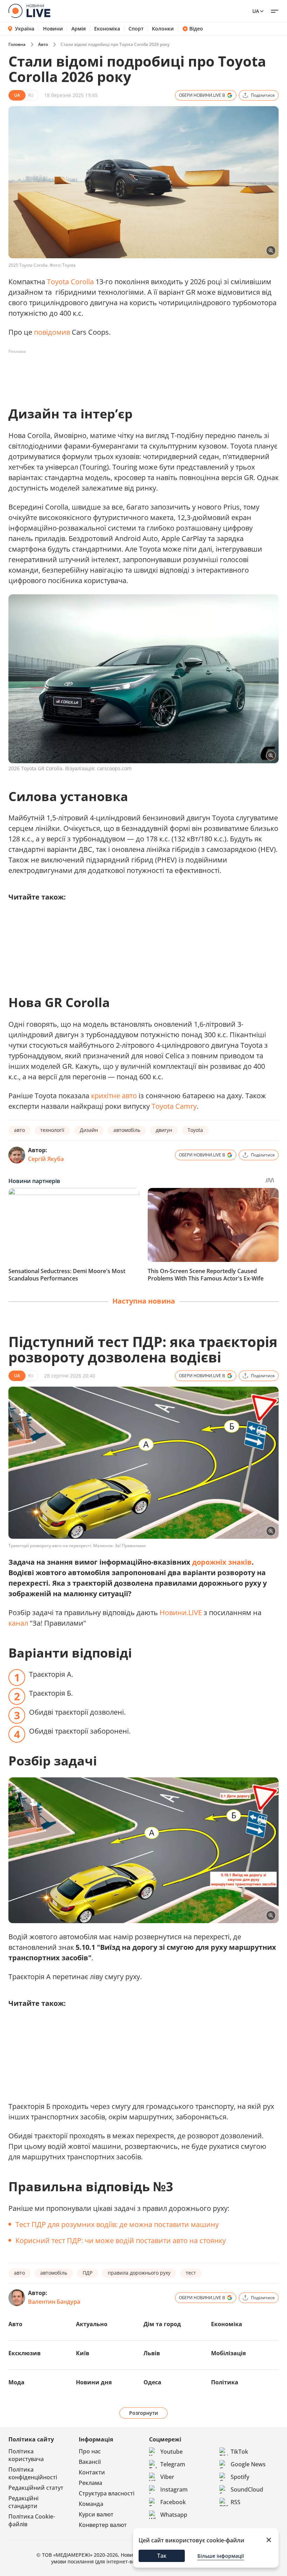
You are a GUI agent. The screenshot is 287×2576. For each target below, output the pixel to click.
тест (191, 2273)
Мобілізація (228, 2353)
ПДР (87, 2273)
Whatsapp (174, 2515)
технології (52, 1130)
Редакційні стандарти (23, 2502)
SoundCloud (247, 2489)
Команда (91, 2504)
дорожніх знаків (222, 1562)
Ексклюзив (24, 2353)
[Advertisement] (136, 373)
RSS (236, 2502)
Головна (17, 44)
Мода (16, 2382)
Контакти (92, 2472)
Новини (53, 29)
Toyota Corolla (70, 282)
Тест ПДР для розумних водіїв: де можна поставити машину (117, 2224)
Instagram (174, 2489)
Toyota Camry (174, 1106)
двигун (164, 1130)
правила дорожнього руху (139, 2273)
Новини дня (94, 2382)
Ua (256, 11)
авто (19, 1130)
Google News (248, 2464)
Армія (79, 29)
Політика (225, 2382)
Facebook (173, 2502)
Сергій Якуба (46, 1159)
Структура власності (107, 2493)
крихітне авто (114, 1096)
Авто (43, 44)
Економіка (107, 29)
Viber (167, 2477)
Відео (196, 29)
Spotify (240, 2477)
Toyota (195, 1130)
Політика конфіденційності (33, 2473)
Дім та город (162, 2324)
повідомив (52, 332)
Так (162, 2556)
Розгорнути (144, 2413)
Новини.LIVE (181, 1612)
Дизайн (89, 1130)
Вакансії (90, 2462)
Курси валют (96, 2514)
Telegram (173, 2464)
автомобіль (127, 1130)
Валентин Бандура (54, 2302)
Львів (152, 2353)
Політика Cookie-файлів (32, 2520)
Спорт (136, 29)
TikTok (239, 2452)
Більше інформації (221, 2556)
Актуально (92, 2324)
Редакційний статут (36, 2488)
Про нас (90, 2451)
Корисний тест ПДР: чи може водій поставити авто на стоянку (121, 2240)
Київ (83, 2353)
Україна (25, 29)
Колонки (163, 29)
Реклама (90, 2483)
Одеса (152, 2382)
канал (18, 1623)
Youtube (171, 2452)
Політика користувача (26, 2455)
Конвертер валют (103, 2525)
